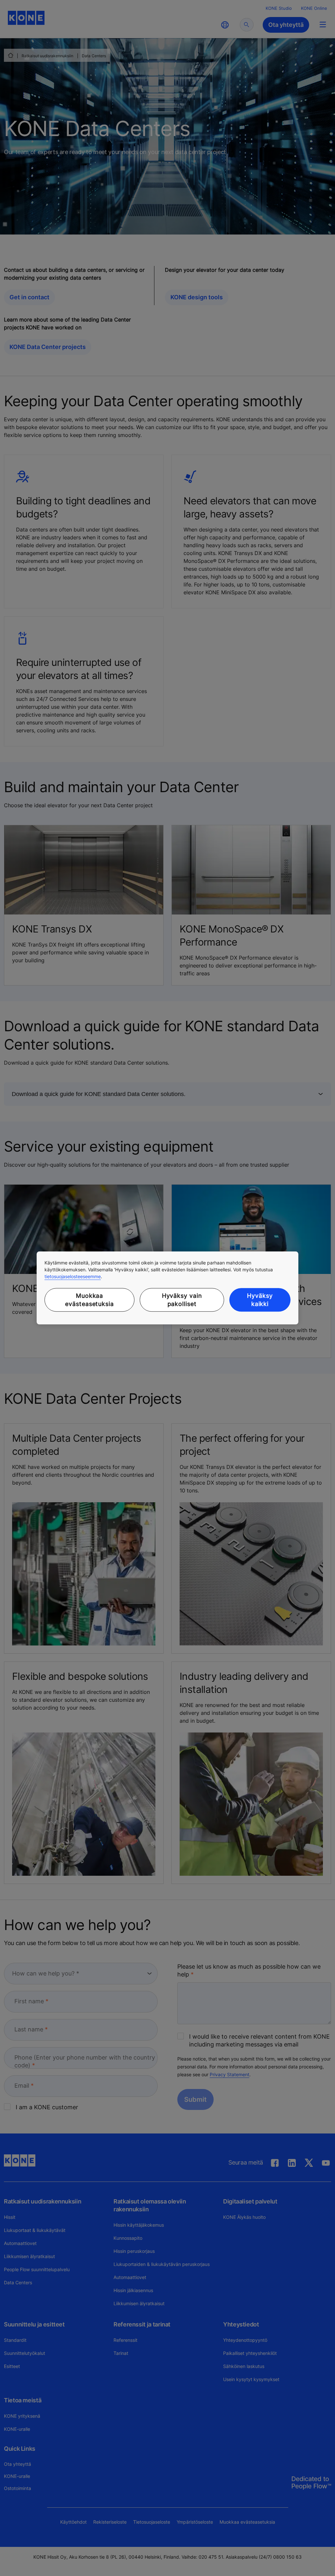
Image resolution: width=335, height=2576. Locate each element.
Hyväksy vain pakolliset (182, 1300)
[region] (167, 1288)
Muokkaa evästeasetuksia (89, 1300)
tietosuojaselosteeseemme (73, 1276)
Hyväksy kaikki (260, 1300)
